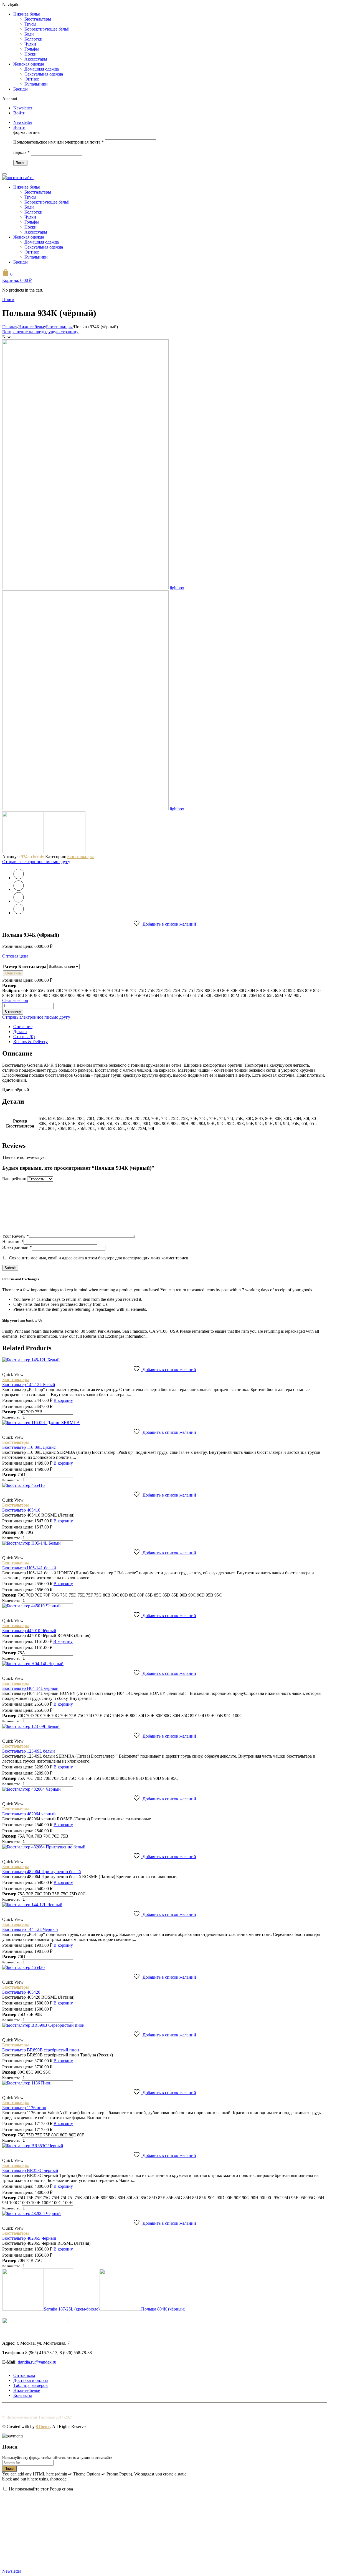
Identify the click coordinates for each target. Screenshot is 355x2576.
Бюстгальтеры (38, 19)
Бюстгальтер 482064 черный (29, 1814)
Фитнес (32, 79)
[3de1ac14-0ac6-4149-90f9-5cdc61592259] (85, 588)
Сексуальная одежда (44, 74)
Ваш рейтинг (15, 1179)
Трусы (30, 24)
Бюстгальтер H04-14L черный (30, 1688)
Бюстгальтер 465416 (21, 1510)
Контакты (23, 2395)
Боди (29, 34)
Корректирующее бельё (47, 29)
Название (13, 1241)
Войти (19, 113)
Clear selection (15, 1000)
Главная (10, 327)
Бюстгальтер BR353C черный (30, 2170)
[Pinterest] (19, 901)
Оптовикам (24, 2375)
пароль (21, 152)
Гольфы (32, 49)
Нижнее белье (27, 14)
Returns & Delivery (31, 1042)
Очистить (13, 973)
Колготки (33, 39)
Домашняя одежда (42, 69)
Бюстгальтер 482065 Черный (29, 2238)
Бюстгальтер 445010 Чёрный (29, 1631)
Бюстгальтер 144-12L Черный (30, 1929)
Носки (31, 54)
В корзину (13, 1012)
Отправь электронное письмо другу (36, 862)
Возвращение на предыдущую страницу (40, 332)
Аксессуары (36, 59)
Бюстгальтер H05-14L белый (29, 1568)
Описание (23, 1027)
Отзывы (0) (24, 1037)
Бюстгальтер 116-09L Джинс (29, 1447)
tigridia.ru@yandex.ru (37, 2362)
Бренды (21, 89)
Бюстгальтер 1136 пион (24, 2108)
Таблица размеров (31, 2385)
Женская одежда (29, 64)
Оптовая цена (15, 956)
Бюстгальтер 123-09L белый (29, 1751)
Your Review (16, 1236)
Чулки (30, 44)
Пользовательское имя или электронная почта (59, 142)
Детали (20, 1032)
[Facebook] (19, 889)
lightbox (177, 588)
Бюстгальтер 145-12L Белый (29, 1385)
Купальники (36, 84)
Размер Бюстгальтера (25, 967)
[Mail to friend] (19, 913)
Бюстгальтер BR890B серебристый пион (41, 2050)
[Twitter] (19, 878)
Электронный (17, 1247)
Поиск (9, 2469)
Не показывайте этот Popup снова (41, 2489)
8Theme (43, 2426)
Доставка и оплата (31, 2380)
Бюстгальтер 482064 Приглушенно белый (42, 1872)
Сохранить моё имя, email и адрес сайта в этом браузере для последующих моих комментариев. (99, 1258)
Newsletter (23, 108)
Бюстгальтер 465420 (21, 1992)
